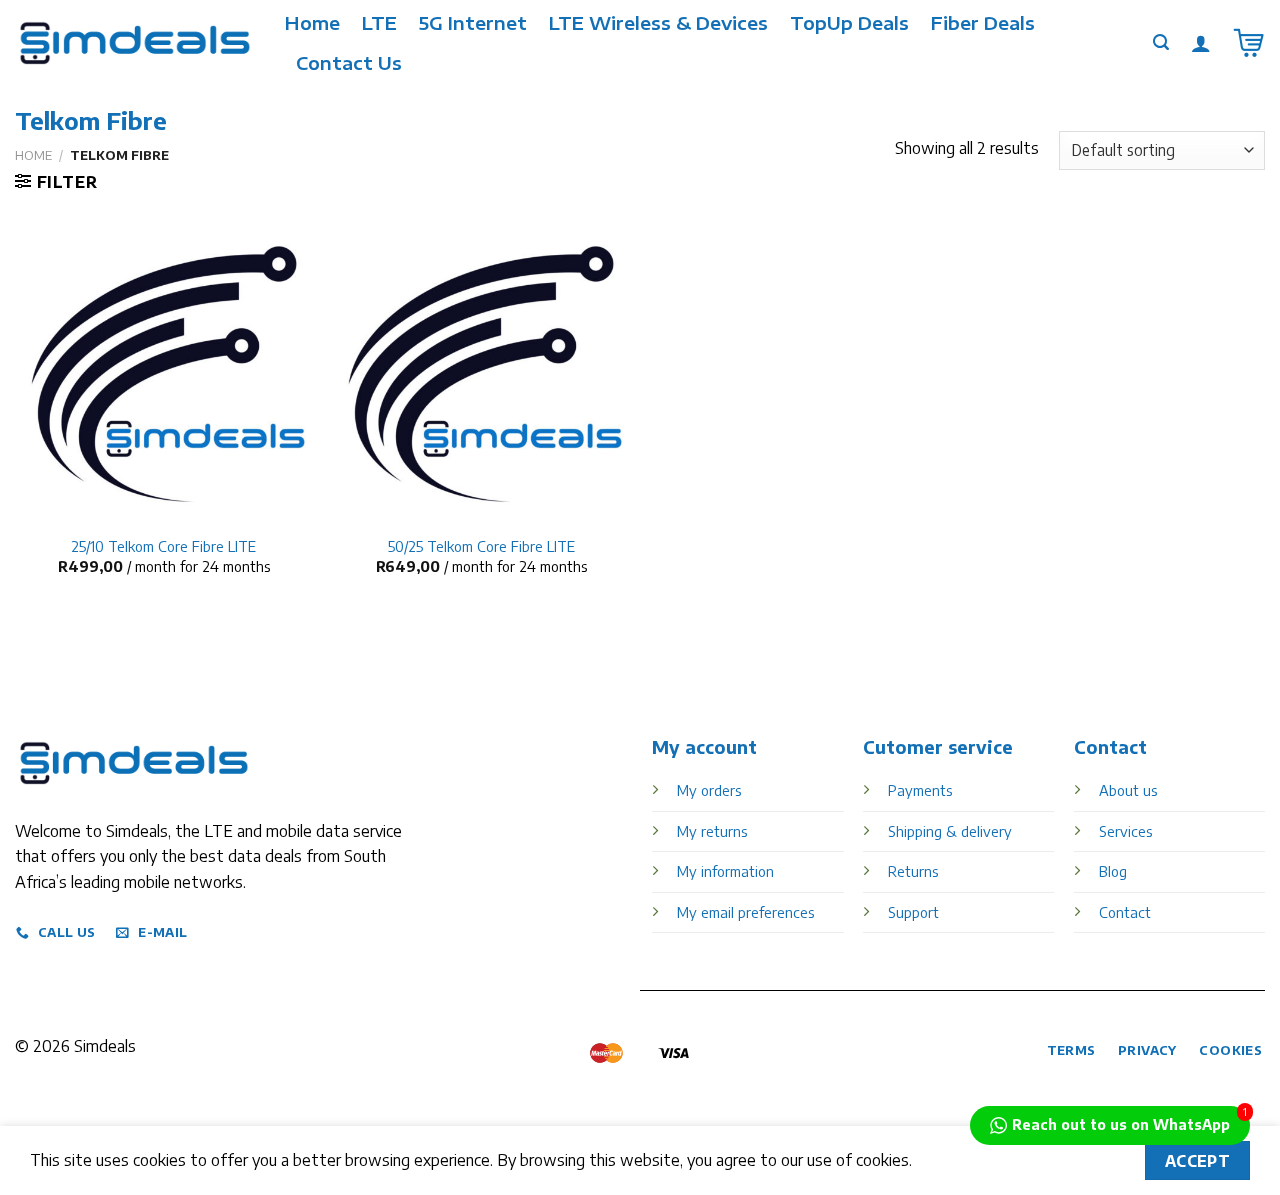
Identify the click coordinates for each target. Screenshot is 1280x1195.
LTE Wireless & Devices (658, 23)
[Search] (1161, 42)
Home (312, 23)
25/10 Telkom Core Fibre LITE (163, 546)
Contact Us (349, 63)
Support (913, 912)
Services (1125, 831)
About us (1128, 790)
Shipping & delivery (950, 831)
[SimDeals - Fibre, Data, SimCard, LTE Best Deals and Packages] (135, 43)
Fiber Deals (983, 23)
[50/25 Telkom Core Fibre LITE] (481, 374)
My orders (709, 790)
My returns (712, 831)
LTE (379, 23)
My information (725, 871)
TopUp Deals (849, 23)
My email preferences (745, 912)
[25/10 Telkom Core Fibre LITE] (164, 374)
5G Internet (473, 23)
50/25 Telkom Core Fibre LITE (481, 546)
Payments (920, 790)
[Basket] (1249, 43)
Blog (1113, 871)
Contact (1125, 912)
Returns (913, 871)
